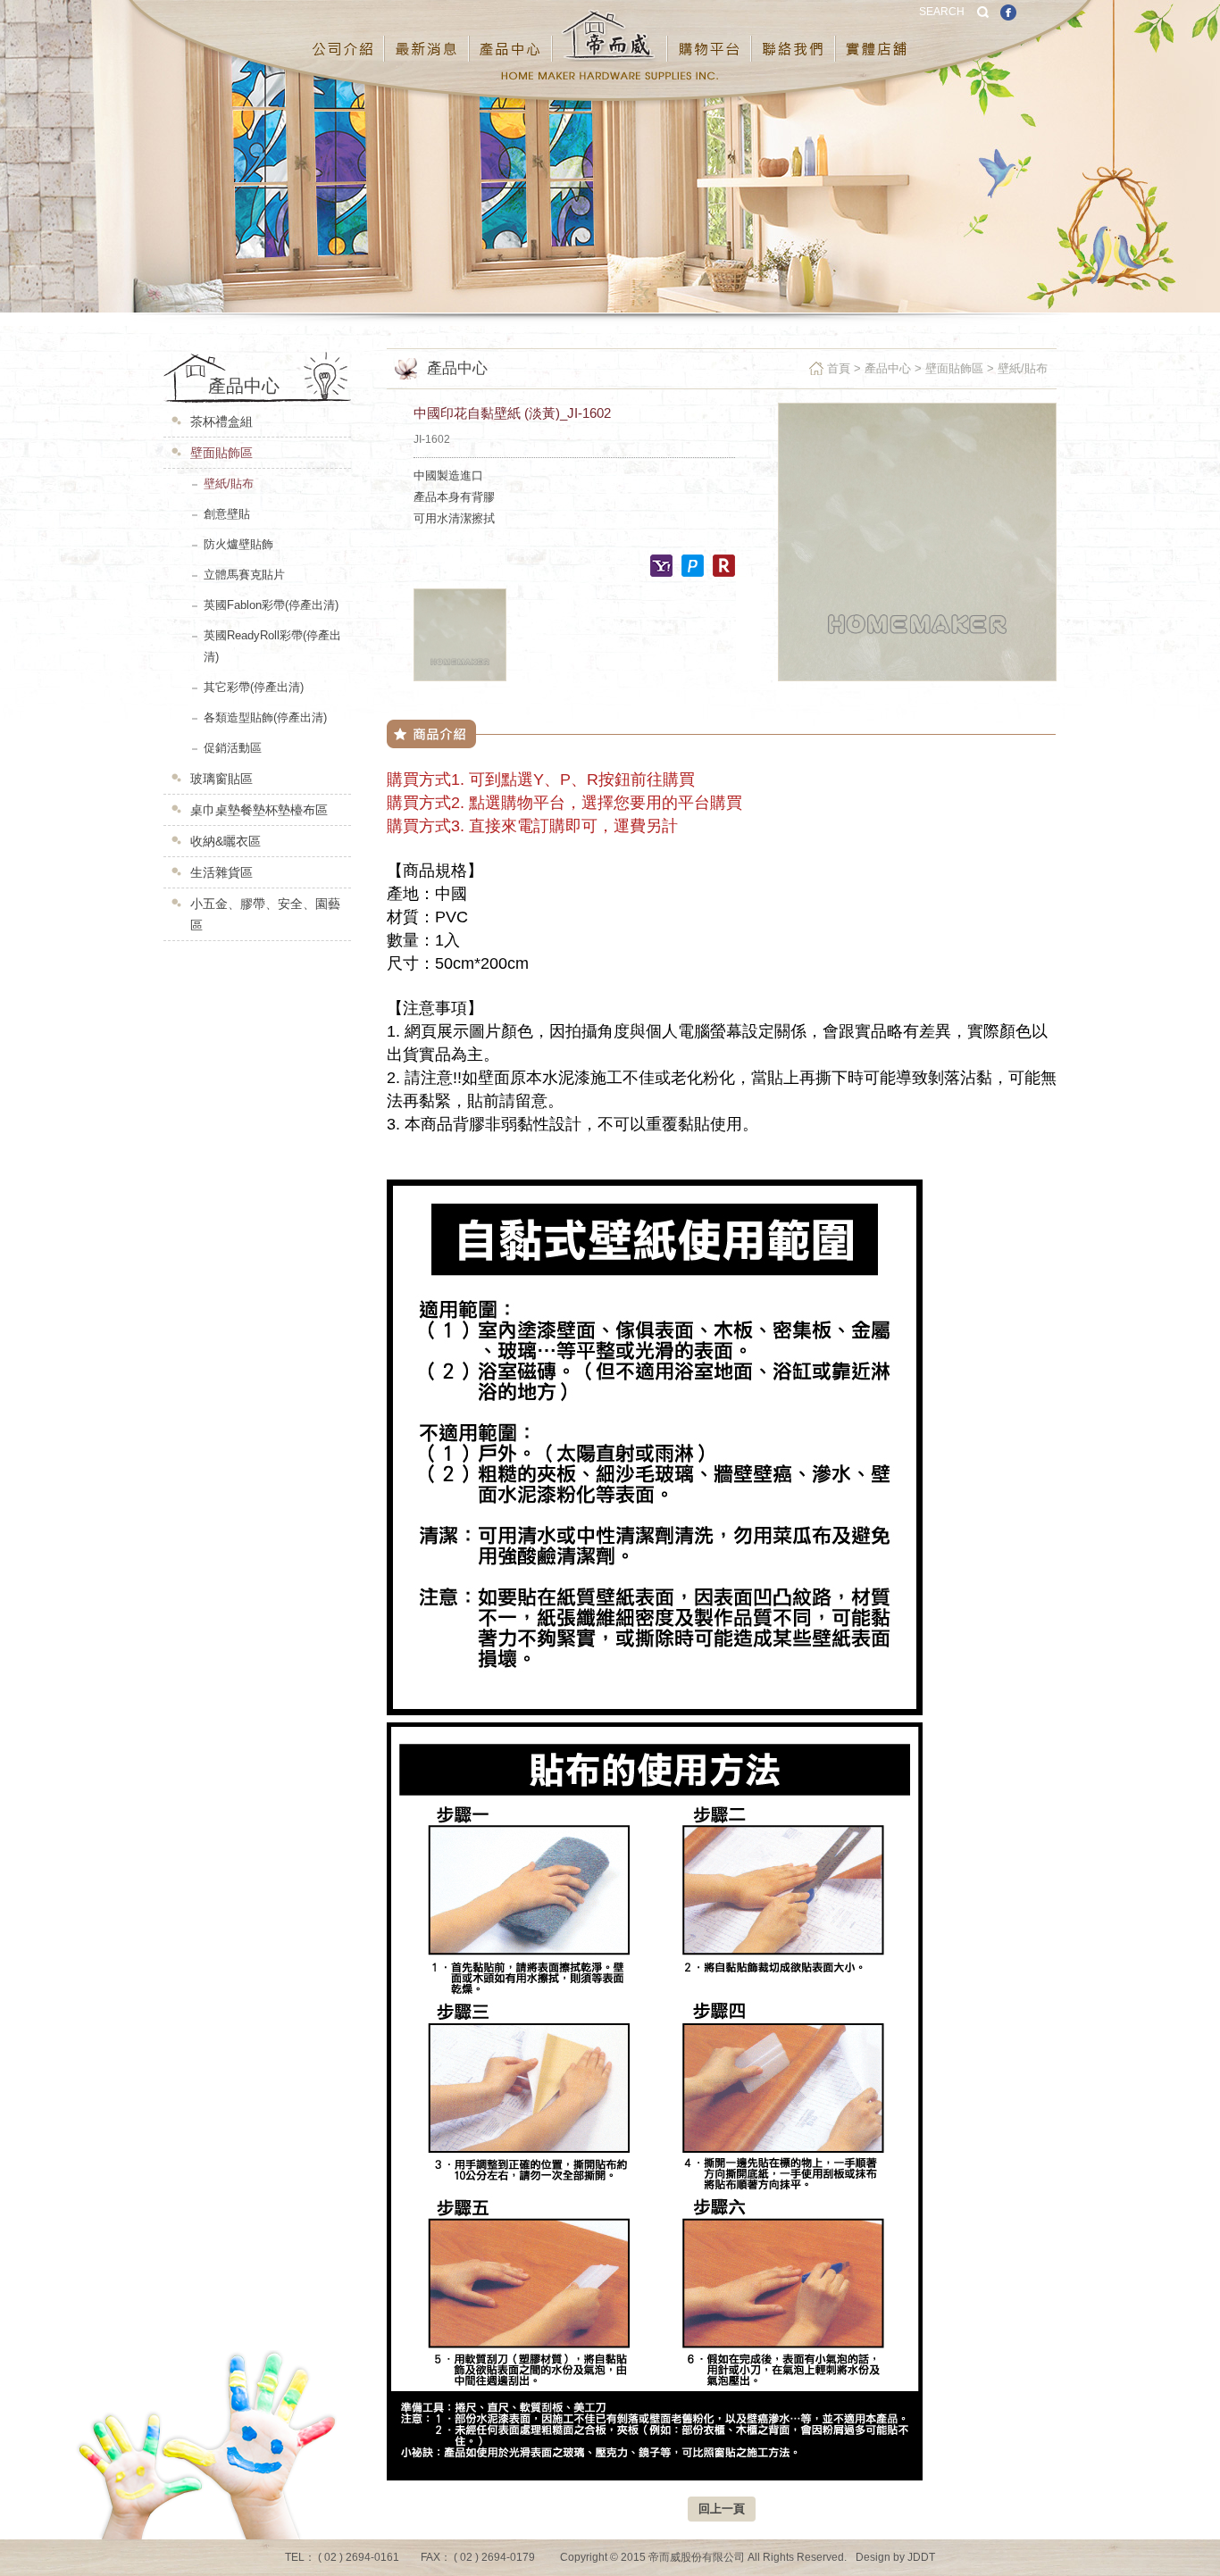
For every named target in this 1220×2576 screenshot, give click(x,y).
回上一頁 (722, 2509)
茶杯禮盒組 (221, 421)
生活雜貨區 (221, 872)
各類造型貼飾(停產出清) (265, 717)
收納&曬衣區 (226, 841)
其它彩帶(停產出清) (254, 687)
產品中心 (511, 35)
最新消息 (427, 35)
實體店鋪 (877, 35)
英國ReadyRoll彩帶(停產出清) (272, 646)
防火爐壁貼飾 (238, 544)
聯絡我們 (794, 35)
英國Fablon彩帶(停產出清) (271, 605)
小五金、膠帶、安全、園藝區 (265, 914)
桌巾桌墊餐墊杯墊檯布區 (259, 810)
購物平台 (710, 35)
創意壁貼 (227, 514)
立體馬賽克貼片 (244, 575)
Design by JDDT (895, 2557)
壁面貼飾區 (221, 453)
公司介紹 (343, 35)
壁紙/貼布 (229, 484)
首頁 (839, 368)
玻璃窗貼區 (221, 779)
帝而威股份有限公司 (610, 35)
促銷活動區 (233, 748)
